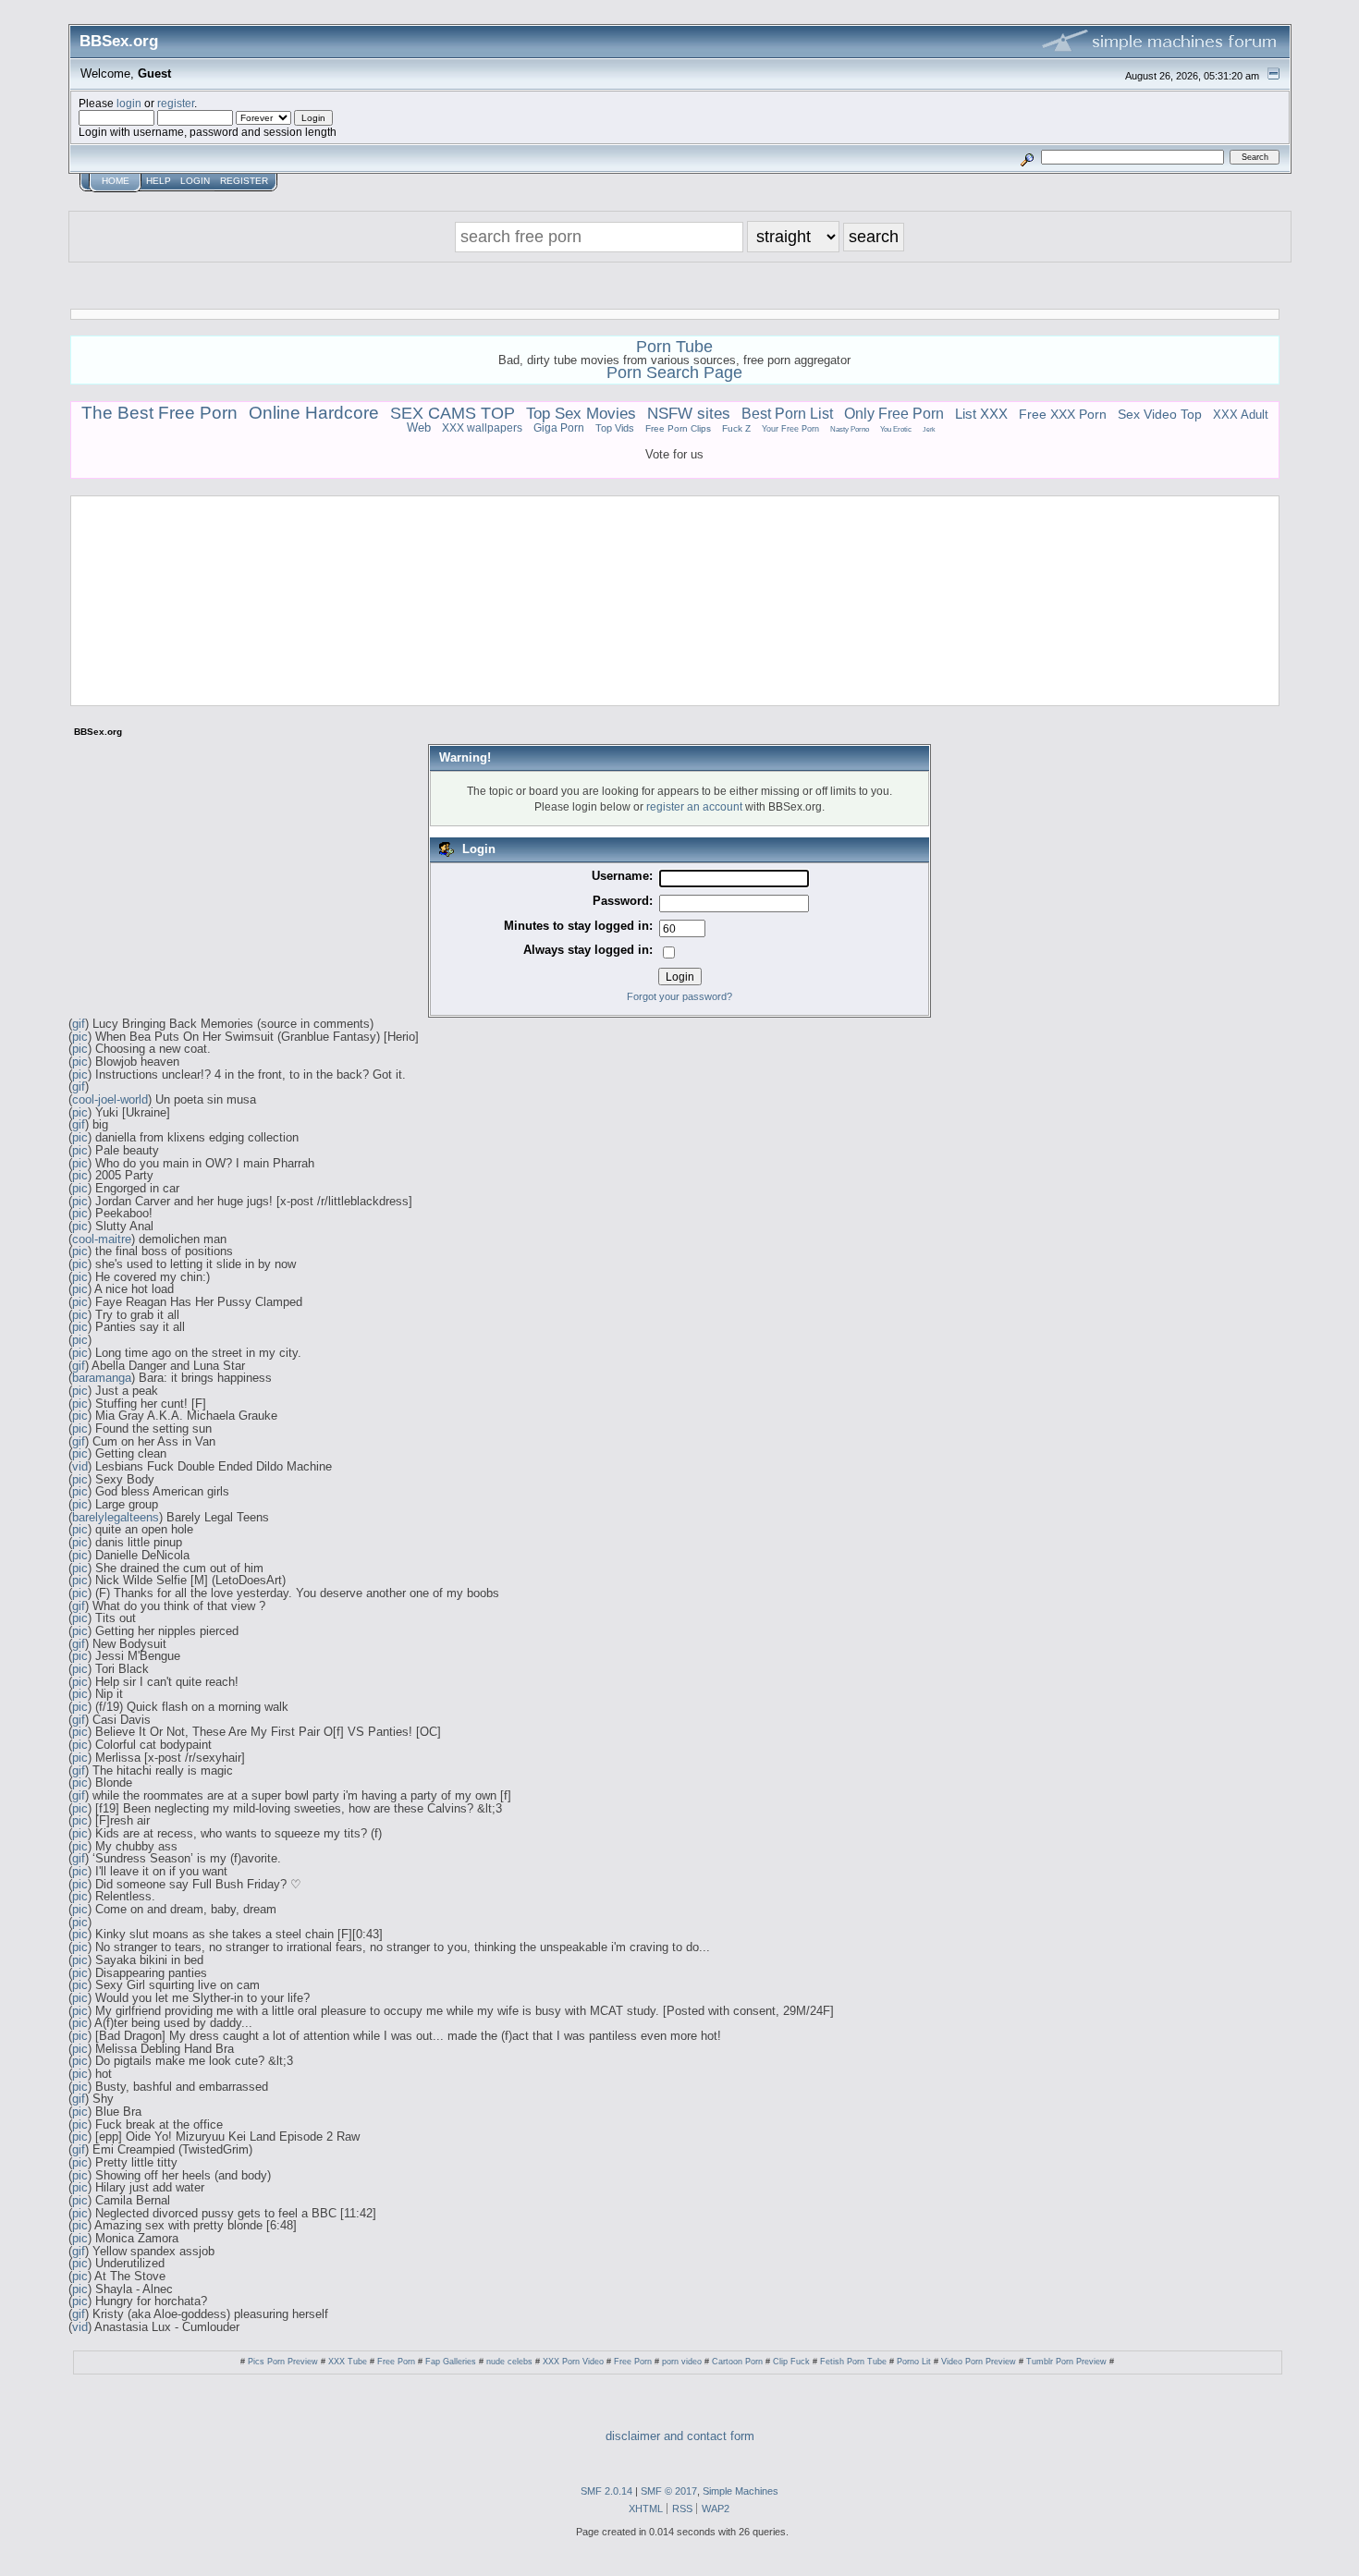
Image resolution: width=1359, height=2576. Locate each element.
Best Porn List (787, 413)
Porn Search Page (674, 372)
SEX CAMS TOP (453, 413)
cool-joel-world (110, 1099)
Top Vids (615, 428)
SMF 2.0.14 (606, 2491)
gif (79, 1024)
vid (80, 1466)
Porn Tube (674, 347)
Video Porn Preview (979, 2362)
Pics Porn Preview (283, 2362)
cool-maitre (102, 1239)
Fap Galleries (451, 2362)
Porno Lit (914, 2362)
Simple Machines (741, 2491)
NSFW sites (689, 414)
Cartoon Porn (737, 2362)
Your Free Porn (790, 429)
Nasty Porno (850, 429)
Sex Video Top (1160, 415)
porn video (682, 2362)
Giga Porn (559, 427)
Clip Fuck (791, 2362)
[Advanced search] (1027, 157)
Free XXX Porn (1063, 414)
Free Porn (396, 2362)
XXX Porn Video (573, 2362)
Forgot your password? (679, 996)
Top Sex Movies (581, 413)
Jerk (929, 430)
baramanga (102, 1378)
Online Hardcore (314, 413)
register (176, 103)
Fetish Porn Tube (853, 2362)
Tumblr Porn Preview (1066, 2362)
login (129, 103)
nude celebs (509, 2362)
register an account (694, 806)
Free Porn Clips (678, 428)
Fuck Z (736, 428)
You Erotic (896, 429)
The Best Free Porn (159, 412)
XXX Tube (348, 2362)
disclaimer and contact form (680, 2436)
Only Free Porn (894, 414)
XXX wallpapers (482, 428)
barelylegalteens (116, 1517)
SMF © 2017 (669, 2491)
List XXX (981, 414)
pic (80, 1037)
